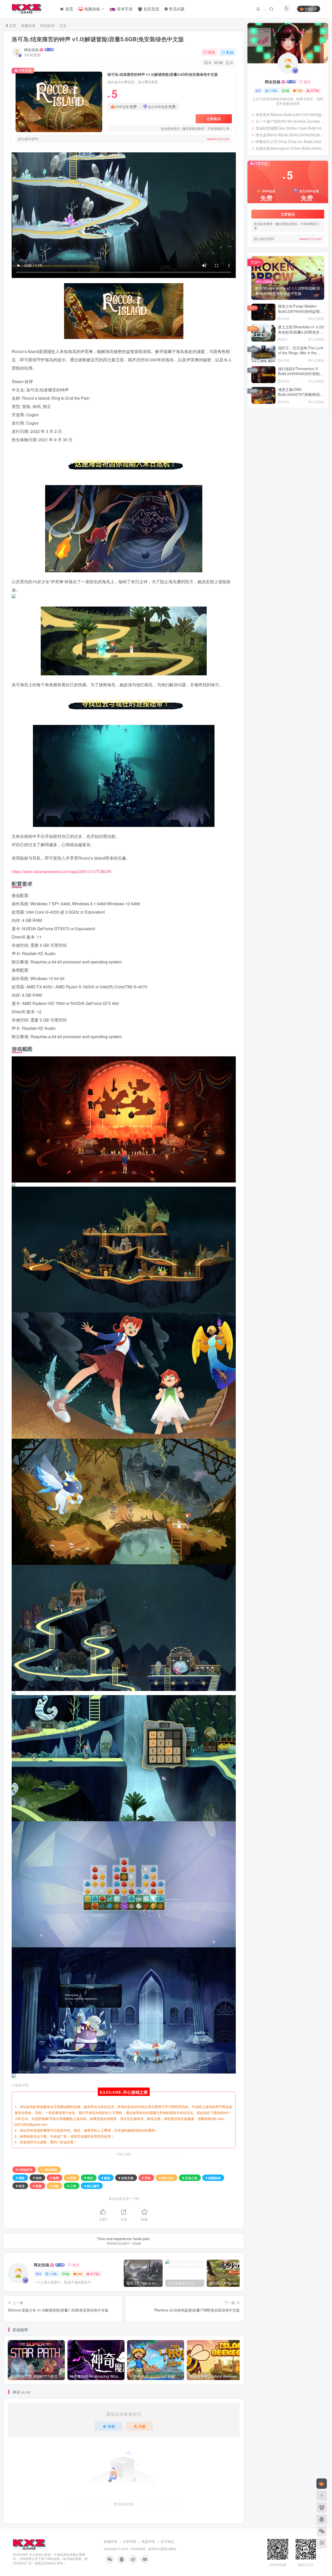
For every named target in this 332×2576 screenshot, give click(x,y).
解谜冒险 (51, 2169)
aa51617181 (274, 543)
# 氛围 (54, 2178)
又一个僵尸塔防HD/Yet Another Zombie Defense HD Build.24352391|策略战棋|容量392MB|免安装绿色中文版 (290, 117)
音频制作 (278, 453)
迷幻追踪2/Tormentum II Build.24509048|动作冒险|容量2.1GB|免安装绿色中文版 (301, 369)
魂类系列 (282, 430)
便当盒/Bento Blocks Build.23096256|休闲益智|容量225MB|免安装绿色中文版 (290, 130)
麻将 (308, 423)
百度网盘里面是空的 (281, 533)
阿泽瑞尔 (272, 527)
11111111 (273, 565)
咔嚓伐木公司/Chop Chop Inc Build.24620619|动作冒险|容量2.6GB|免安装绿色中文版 (290, 137)
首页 (12, 25)
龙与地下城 (262, 416)
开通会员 (311, 9)
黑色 (257, 423)
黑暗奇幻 (271, 423)
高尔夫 (316, 430)
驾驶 (279, 438)
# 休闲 (37, 2178)
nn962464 (273, 479)
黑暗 (286, 423)
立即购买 (214, 119)
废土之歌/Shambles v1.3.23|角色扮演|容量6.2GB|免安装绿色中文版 (301, 327)
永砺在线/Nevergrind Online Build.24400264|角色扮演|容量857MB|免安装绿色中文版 (290, 144)
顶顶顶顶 (272, 485)
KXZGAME (138, 2549)
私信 (230, 52)
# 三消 (72, 2186)
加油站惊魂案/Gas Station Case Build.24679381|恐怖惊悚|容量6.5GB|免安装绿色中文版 (290, 123)
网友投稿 (31, 50)
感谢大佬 (272, 517)
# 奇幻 (89, 2178)
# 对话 (20, 2186)
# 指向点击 (167, 2178)
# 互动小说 (190, 2178)
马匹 (290, 438)
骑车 (268, 438)
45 (67, 2274)
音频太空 (260, 453)
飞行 (301, 438)
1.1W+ (53, 2274)
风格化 (313, 438)
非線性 (302, 460)
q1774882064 (275, 559)
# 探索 (72, 2178)
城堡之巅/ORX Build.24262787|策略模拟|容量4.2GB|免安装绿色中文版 (301, 390)
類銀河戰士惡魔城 (267, 445)
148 (79, 2274)
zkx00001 (272, 601)
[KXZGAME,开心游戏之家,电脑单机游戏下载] (29, 2544)
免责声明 (148, 2541)
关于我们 (167, 2541)
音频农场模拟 (299, 453)
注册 (142, 2426)
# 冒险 (20, 2178)
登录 (111, 2426)
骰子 (257, 438)
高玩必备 (300, 430)
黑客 (296, 423)
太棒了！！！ (275, 502)
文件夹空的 (274, 549)
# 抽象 (54, 2186)
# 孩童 (37, 2186)
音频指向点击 (295, 445)
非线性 (287, 460)
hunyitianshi (275, 575)
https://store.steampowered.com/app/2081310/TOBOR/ (62, 871)
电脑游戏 (28, 25)
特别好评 (47, 25)
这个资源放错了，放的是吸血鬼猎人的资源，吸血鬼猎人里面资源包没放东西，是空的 (294, 586)
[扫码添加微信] (322, 2531)
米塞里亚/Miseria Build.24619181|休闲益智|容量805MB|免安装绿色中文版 (290, 110)
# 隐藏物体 (213, 2178)
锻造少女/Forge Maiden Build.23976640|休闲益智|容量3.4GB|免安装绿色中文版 (301, 306)
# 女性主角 (126, 2178)
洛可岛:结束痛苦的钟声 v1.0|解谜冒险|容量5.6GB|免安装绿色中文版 (98, 39)
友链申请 (110, 2541)
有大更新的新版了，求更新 (286, 607)
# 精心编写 (92, 2186)
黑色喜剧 (307, 416)
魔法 (268, 430)
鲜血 (257, 430)
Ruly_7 (271, 495)
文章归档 (129, 2541)
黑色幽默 (289, 416)
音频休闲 (260, 460)
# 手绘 (146, 2178)
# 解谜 (106, 2178)
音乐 (275, 460)
